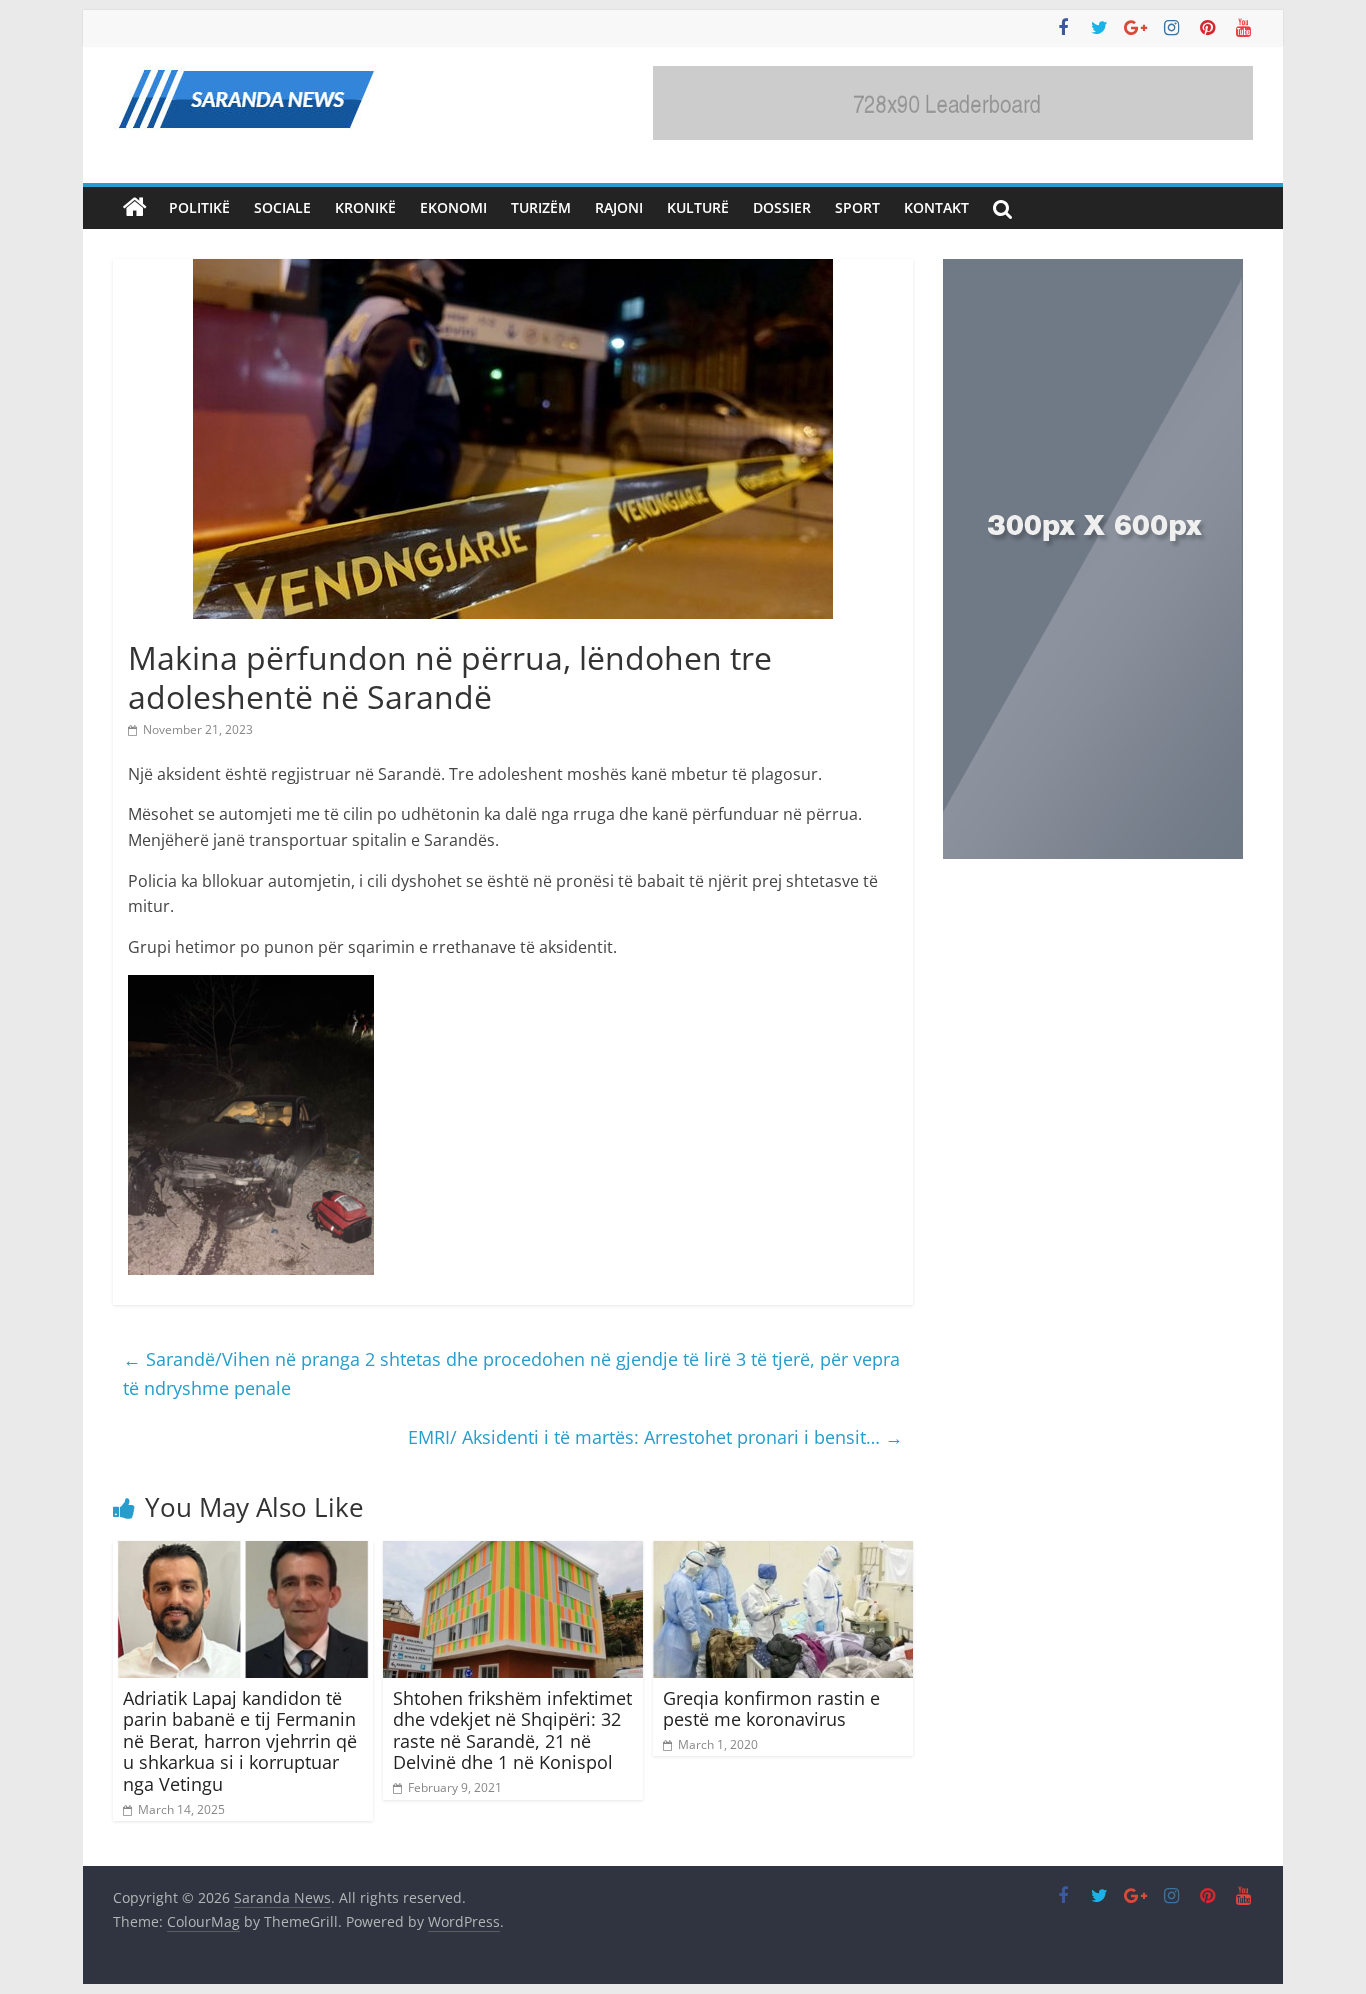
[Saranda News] (135, 208)
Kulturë (698, 207)
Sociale (282, 207)
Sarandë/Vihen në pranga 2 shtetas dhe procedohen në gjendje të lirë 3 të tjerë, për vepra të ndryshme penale (511, 1373)
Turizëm (541, 207)
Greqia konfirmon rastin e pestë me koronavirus (771, 1709)
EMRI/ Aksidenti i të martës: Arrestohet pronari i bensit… (655, 1437)
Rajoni (619, 207)
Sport (857, 207)
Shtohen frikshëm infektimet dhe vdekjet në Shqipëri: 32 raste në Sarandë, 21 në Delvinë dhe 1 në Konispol (512, 1730)
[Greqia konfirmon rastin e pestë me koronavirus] (783, 1553)
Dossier (782, 207)
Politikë (199, 207)
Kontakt (936, 207)
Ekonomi (453, 207)
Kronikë (365, 207)
